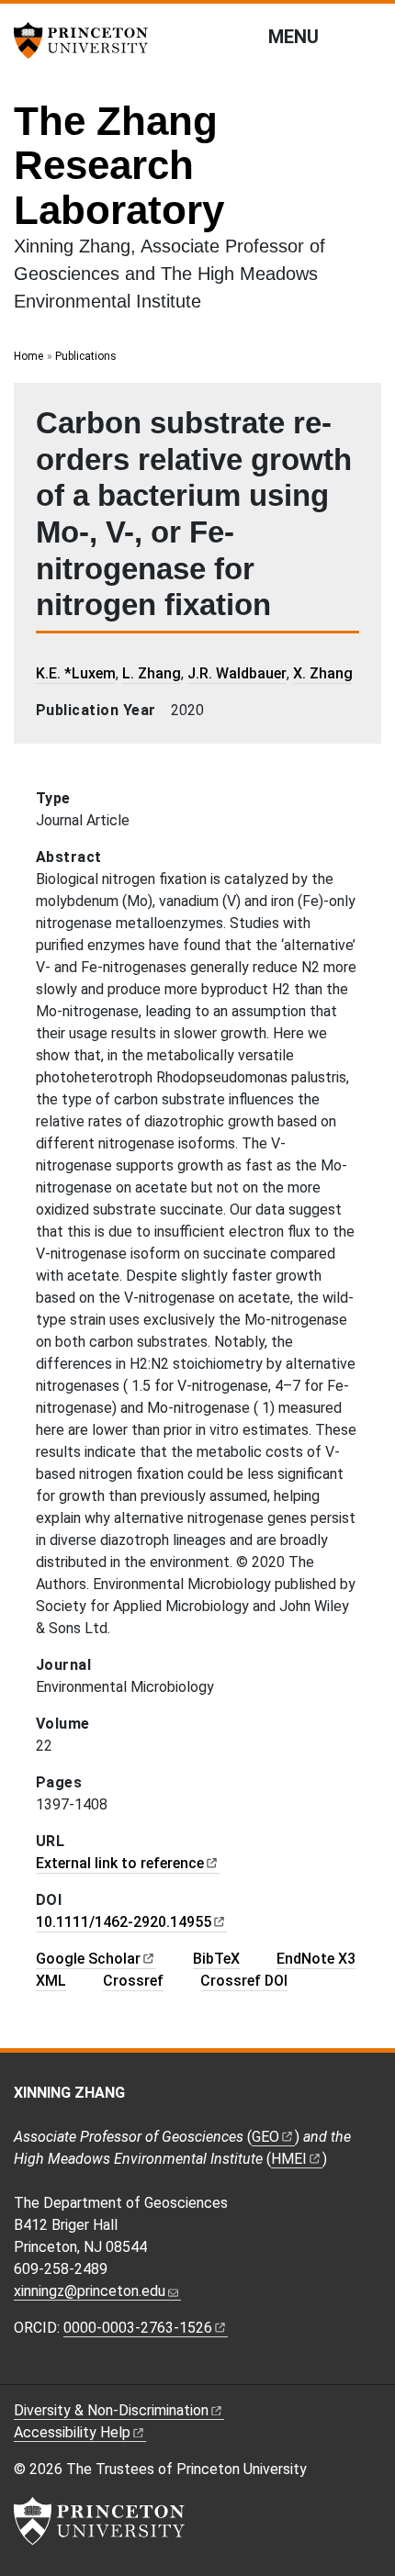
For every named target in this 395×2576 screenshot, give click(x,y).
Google (88, 1959)
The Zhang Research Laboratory (119, 165)
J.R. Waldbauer (237, 673)
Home (28, 356)
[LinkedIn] (106, 2370)
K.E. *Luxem (76, 673)
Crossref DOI (244, 1981)
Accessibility (72, 2432)
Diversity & (111, 2410)
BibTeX (216, 1959)
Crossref (133, 1981)
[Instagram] (79, 2370)
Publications (86, 356)
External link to (120, 1863)
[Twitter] (53, 2370)
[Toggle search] (369, 36)
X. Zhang (323, 673)
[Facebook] (25, 2370)
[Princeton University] (87, 40)
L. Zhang (152, 673)
